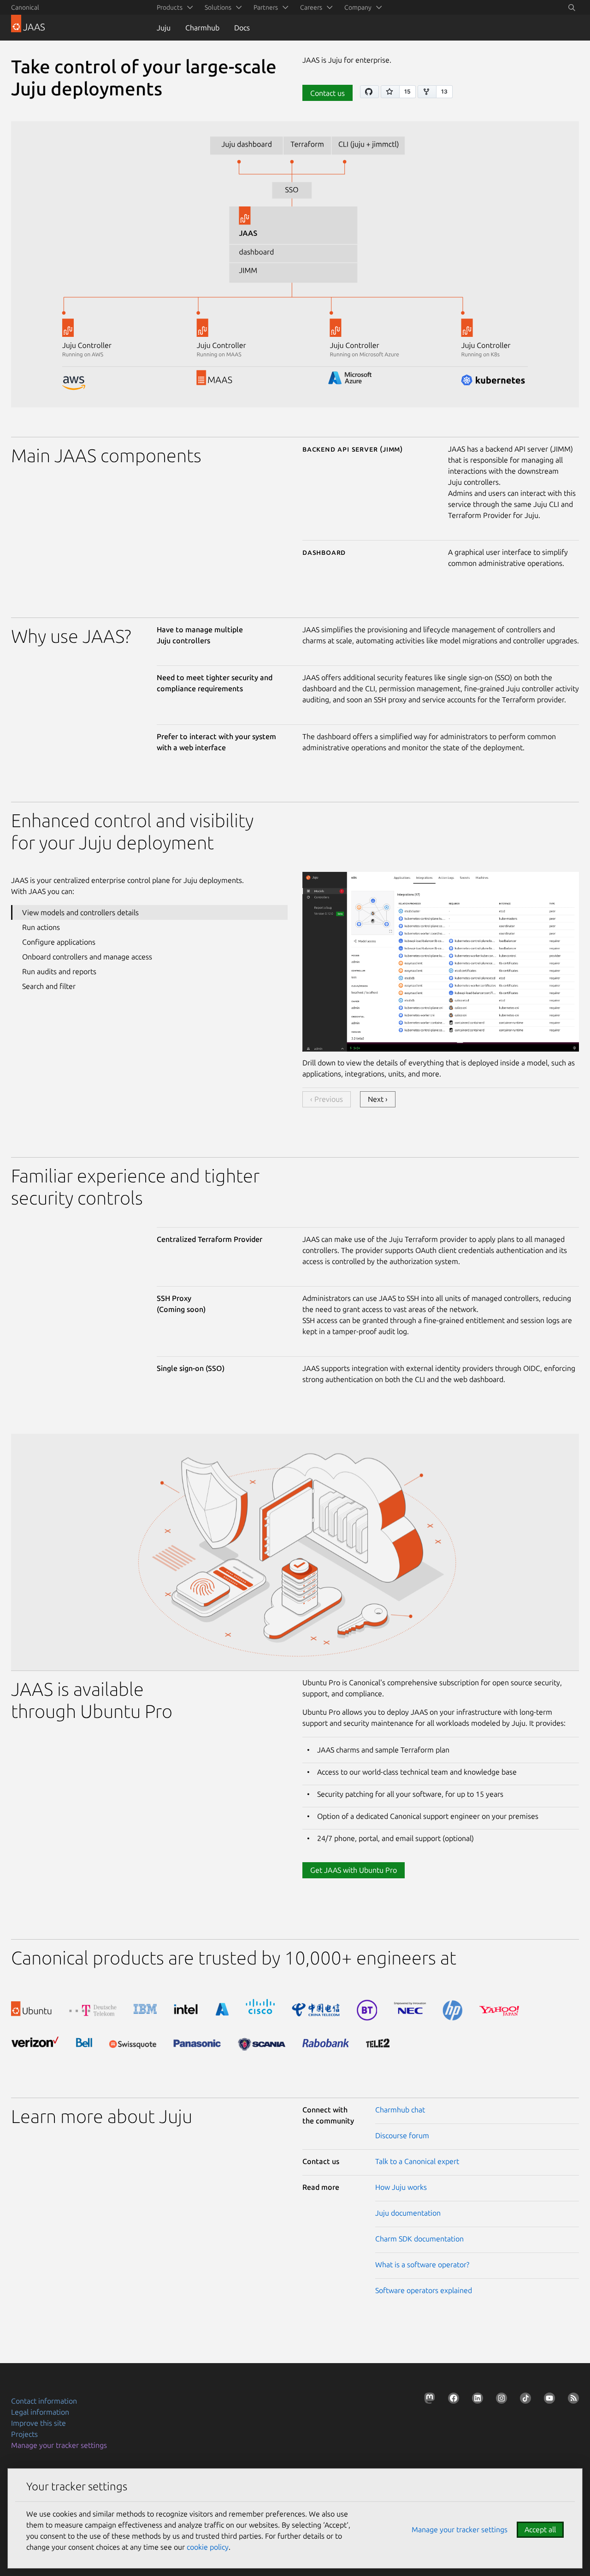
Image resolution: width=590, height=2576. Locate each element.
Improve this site (38, 2423)
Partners (266, 7)
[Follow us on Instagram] (500, 2400)
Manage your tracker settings (59, 2445)
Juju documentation (408, 2213)
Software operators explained (424, 2290)
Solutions (218, 7)
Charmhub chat (400, 2110)
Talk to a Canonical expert (417, 2161)
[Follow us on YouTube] (548, 2400)
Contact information (44, 2401)
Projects (24, 2434)
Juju (164, 28)
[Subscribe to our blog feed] (572, 2400)
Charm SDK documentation (419, 2239)
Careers (311, 7)
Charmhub (202, 28)
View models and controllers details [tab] (80, 912)
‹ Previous (327, 1099)
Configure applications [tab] (59, 942)
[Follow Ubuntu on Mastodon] (428, 2400)
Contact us (327, 93)
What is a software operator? (422, 2264)
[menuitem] (173, 7)
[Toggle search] (572, 7)
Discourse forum (402, 2135)
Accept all (540, 2529)
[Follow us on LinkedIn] (476, 2400)
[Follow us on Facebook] (452, 2400)
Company (358, 7)
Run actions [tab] (41, 927)
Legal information (40, 2412)
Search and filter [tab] (49, 986)
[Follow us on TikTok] (524, 2400)
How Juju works (401, 2187)
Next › (378, 1099)
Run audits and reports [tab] (59, 971)
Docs (242, 28)
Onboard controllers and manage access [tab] (87, 957)
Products (170, 7)
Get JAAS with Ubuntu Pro (354, 1870)
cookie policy (208, 2547)
